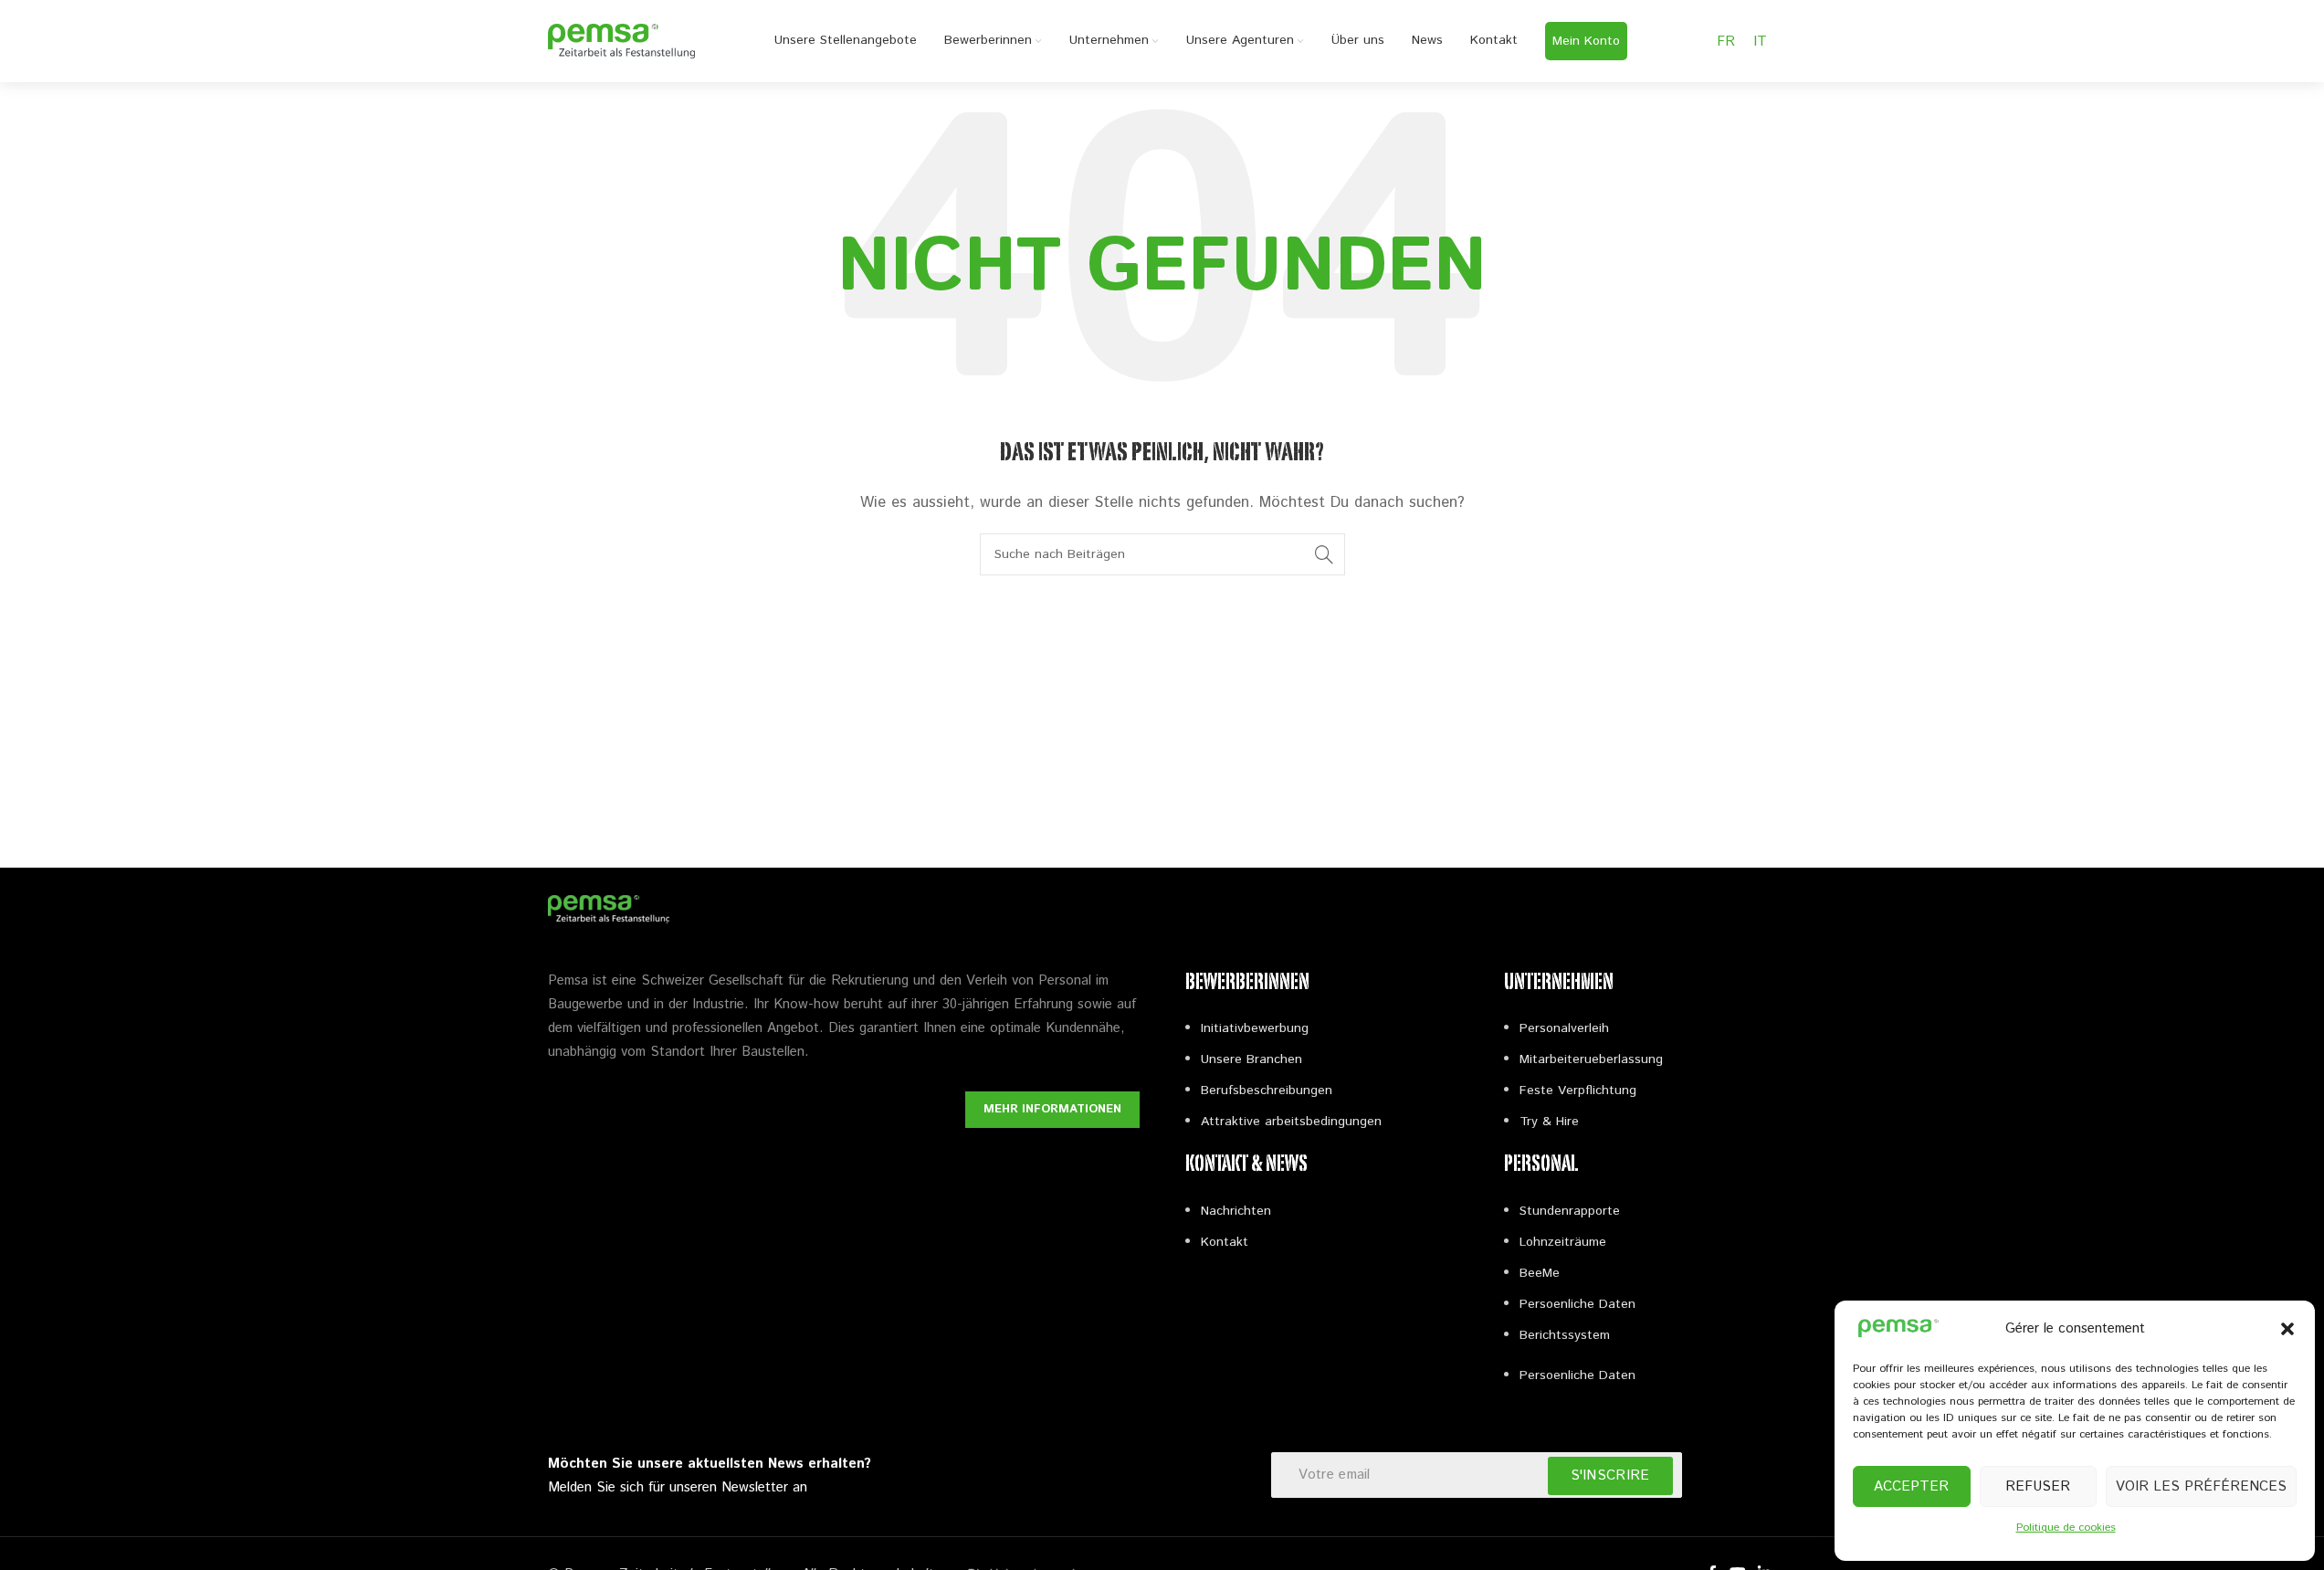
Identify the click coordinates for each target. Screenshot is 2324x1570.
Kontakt (1225, 1242)
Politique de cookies (2066, 1528)
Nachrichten (1236, 1211)
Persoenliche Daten (1577, 1304)
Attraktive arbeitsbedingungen (1291, 1122)
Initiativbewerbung (1255, 1028)
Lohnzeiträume (1563, 1242)
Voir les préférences (2201, 1486)
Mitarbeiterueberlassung (1591, 1059)
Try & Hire (1549, 1122)
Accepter (1911, 1486)
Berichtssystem (1565, 1335)
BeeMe (1540, 1273)
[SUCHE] (1324, 554)
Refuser (2038, 1486)
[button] (2287, 1329)
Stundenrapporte (1570, 1211)
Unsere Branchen (1251, 1059)
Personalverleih (1564, 1028)
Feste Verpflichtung (1578, 1091)
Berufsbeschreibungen (1267, 1091)
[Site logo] (622, 41)
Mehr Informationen (1052, 1109)
